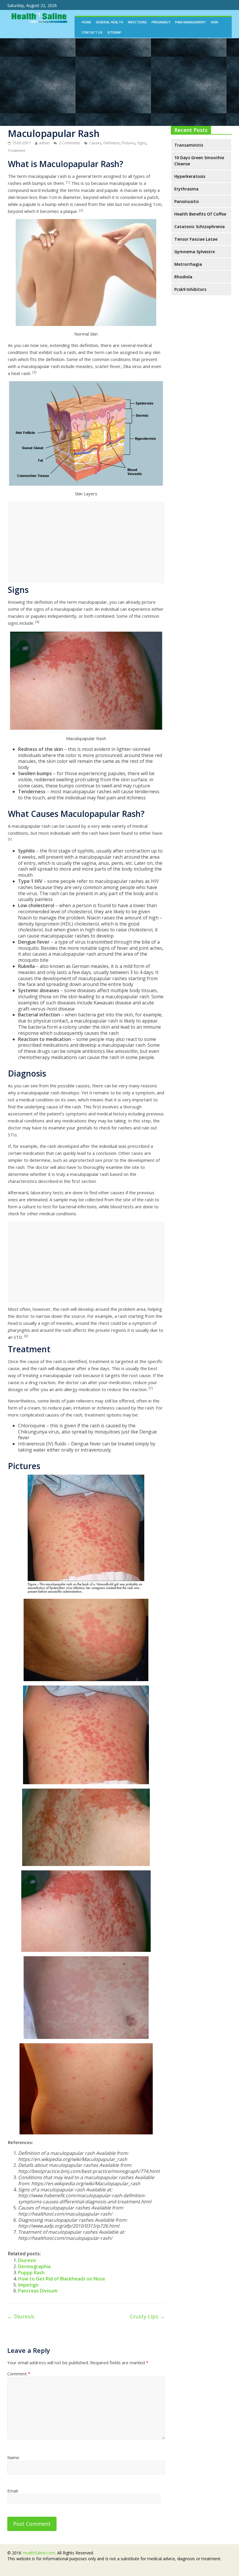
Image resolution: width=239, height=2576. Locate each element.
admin (44, 143)
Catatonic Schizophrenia (200, 226)
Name (13, 2457)
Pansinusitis (187, 201)
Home (86, 22)
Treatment (16, 151)
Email (13, 2491)
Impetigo (28, 2285)
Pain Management (191, 22)
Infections (137, 22)
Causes (95, 143)
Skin (214, 22)
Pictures (128, 143)
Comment (19, 2374)
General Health (110, 22)
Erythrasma (186, 189)
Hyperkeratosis (190, 176)
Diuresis (27, 2260)
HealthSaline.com (39, 2553)
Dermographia (34, 2266)
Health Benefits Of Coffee (200, 214)
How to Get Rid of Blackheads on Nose (62, 2279)
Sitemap (114, 32)
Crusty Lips (147, 2316)
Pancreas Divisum (38, 2291)
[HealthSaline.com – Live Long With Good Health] (38, 13)
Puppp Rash (31, 2273)
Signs (142, 143)
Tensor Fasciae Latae (196, 239)
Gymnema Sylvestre (195, 252)
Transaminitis (189, 145)
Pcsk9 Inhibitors (190, 289)
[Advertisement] (119, 82)
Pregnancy (161, 22)
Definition (111, 143)
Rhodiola (183, 277)
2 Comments (69, 143)
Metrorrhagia (188, 264)
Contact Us (92, 32)
